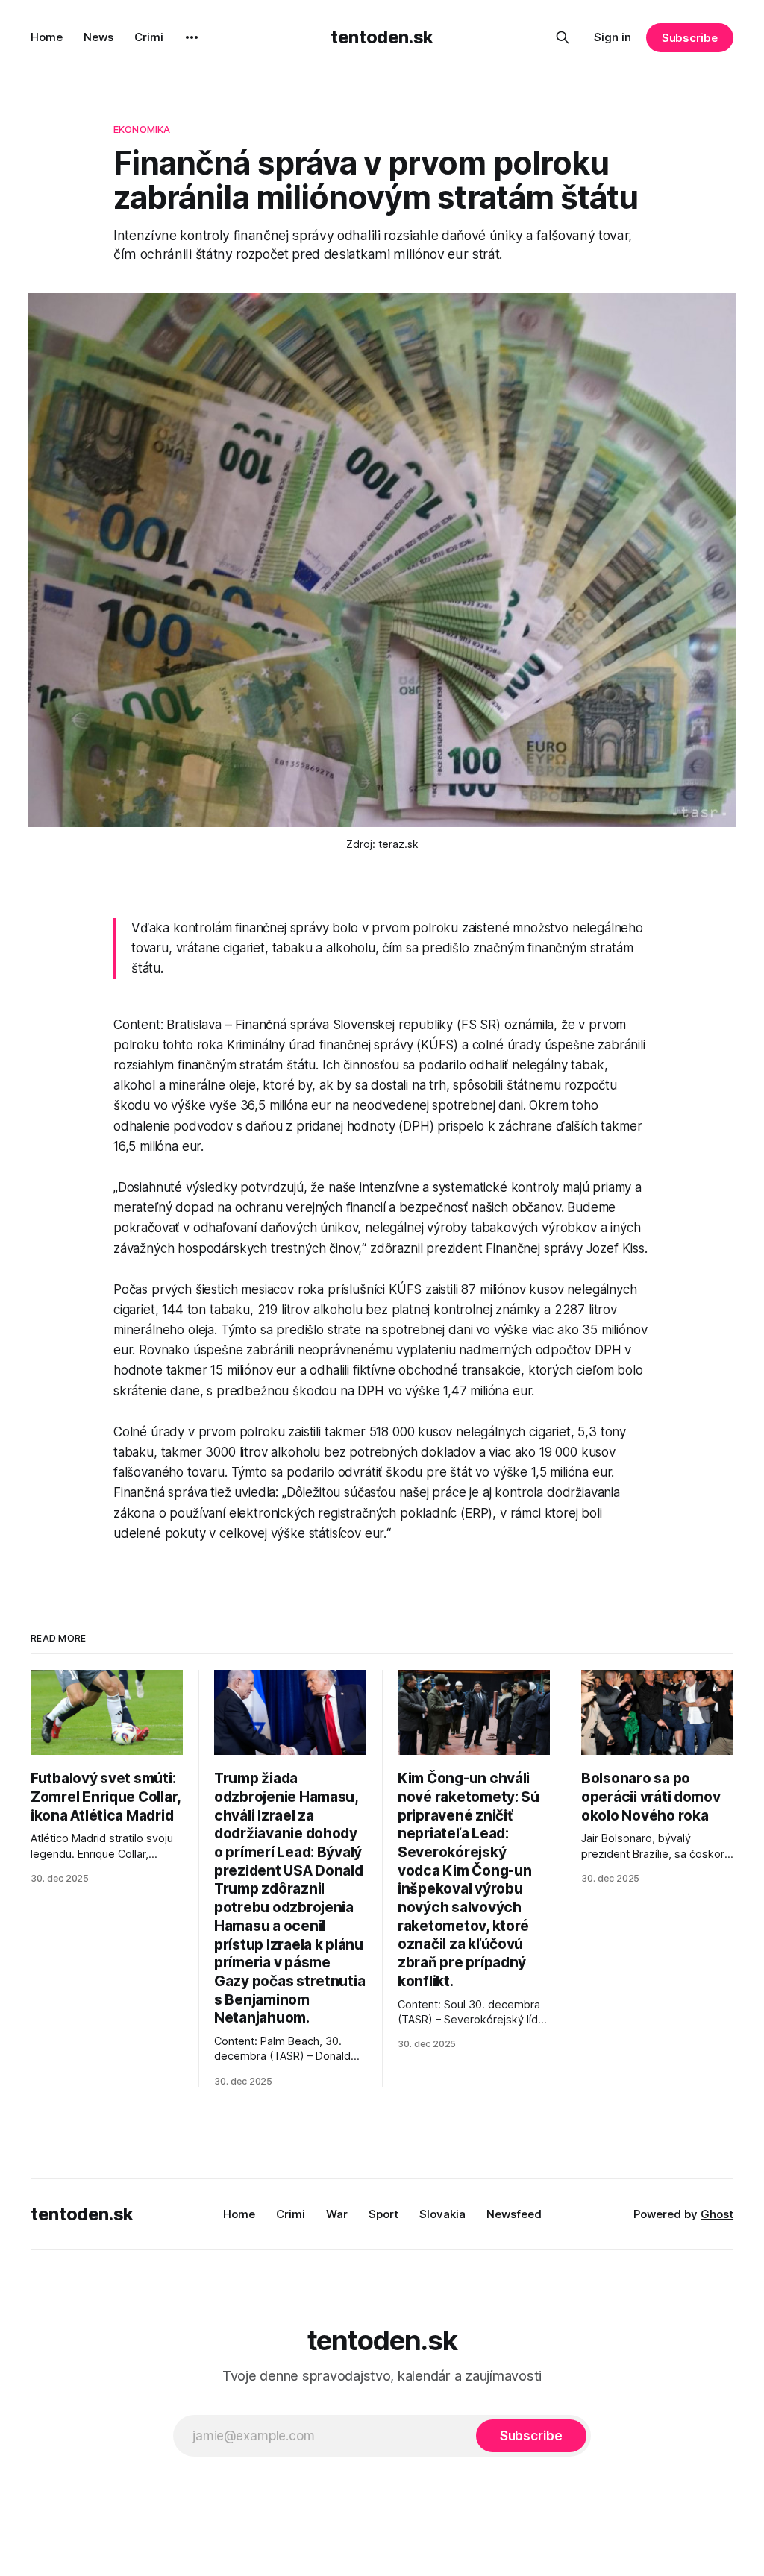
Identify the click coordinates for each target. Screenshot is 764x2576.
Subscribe (690, 38)
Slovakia (442, 2214)
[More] (192, 37)
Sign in (613, 37)
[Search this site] (563, 37)
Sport (383, 2214)
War (337, 2214)
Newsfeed (514, 2214)
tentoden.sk (382, 37)
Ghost (717, 2214)
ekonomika (142, 129)
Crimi (149, 37)
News (98, 37)
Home (47, 37)
